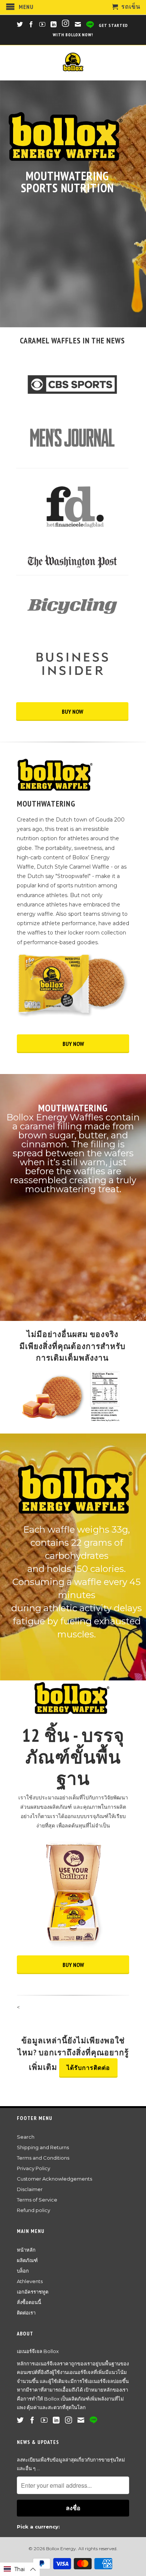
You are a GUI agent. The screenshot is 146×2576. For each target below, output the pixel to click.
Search (26, 2137)
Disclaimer (30, 2189)
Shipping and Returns (43, 2147)
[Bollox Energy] (73, 63)
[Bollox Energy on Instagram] (66, 24)
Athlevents (30, 2281)
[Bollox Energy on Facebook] (31, 24)
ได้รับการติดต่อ (88, 2068)
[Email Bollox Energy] (78, 24)
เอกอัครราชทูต (33, 2292)
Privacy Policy (34, 2168)
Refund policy (34, 2210)
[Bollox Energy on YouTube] (42, 24)
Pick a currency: (38, 2527)
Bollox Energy (61, 2549)
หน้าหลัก (26, 2250)
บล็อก (23, 2271)
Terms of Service (37, 2200)
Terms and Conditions (43, 2158)
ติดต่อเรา (26, 2313)
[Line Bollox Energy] (90, 25)
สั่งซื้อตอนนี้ (29, 2302)
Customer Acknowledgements (54, 2179)
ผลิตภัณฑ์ (27, 2260)
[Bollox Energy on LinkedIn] (54, 24)
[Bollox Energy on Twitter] (20, 24)
